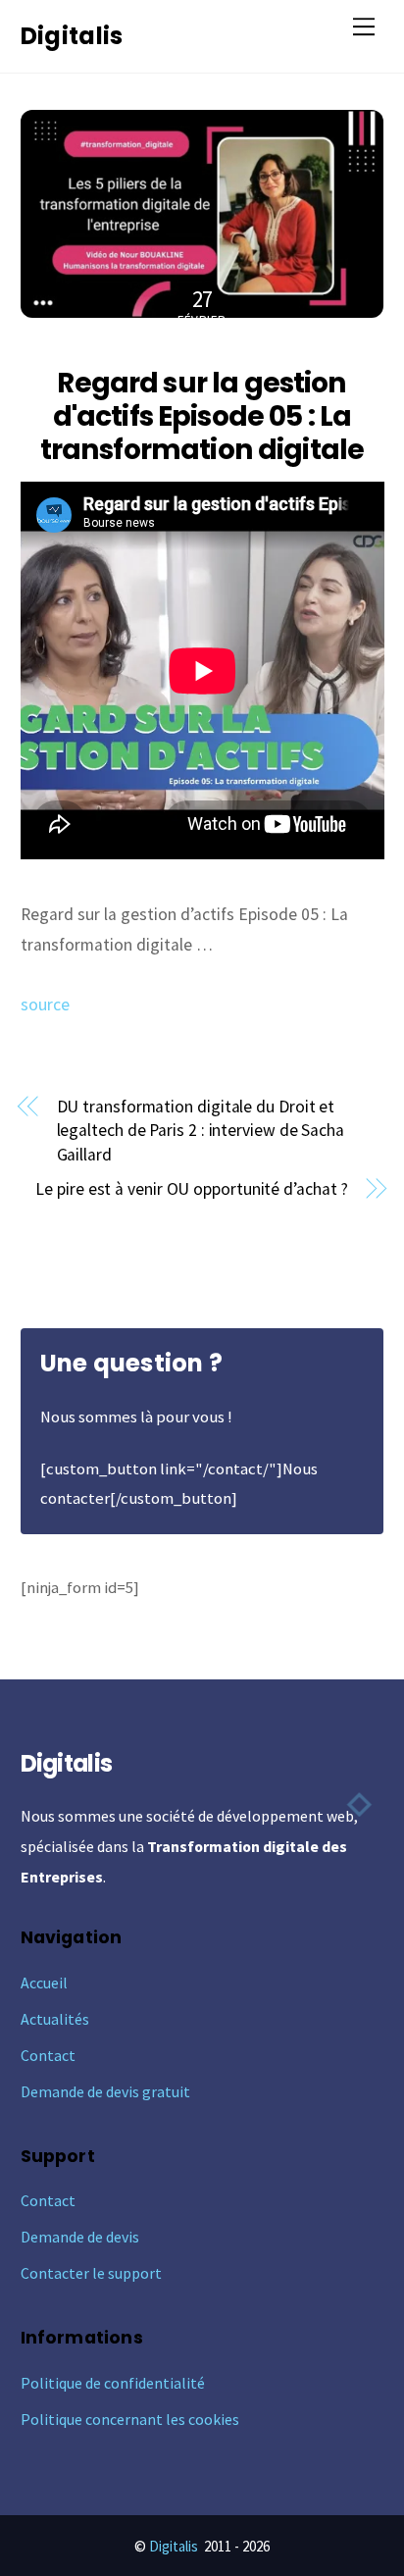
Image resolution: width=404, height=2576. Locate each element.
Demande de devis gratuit (105, 2091)
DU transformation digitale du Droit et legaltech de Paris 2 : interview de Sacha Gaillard (201, 1131)
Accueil (44, 1983)
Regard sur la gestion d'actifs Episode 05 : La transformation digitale (202, 416)
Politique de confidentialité (113, 2383)
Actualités (55, 2019)
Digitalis (174, 2546)
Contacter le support (91, 2273)
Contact (48, 2055)
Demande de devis (80, 2237)
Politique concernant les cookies (130, 2419)
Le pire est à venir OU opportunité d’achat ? (191, 1189)
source (45, 1005)
